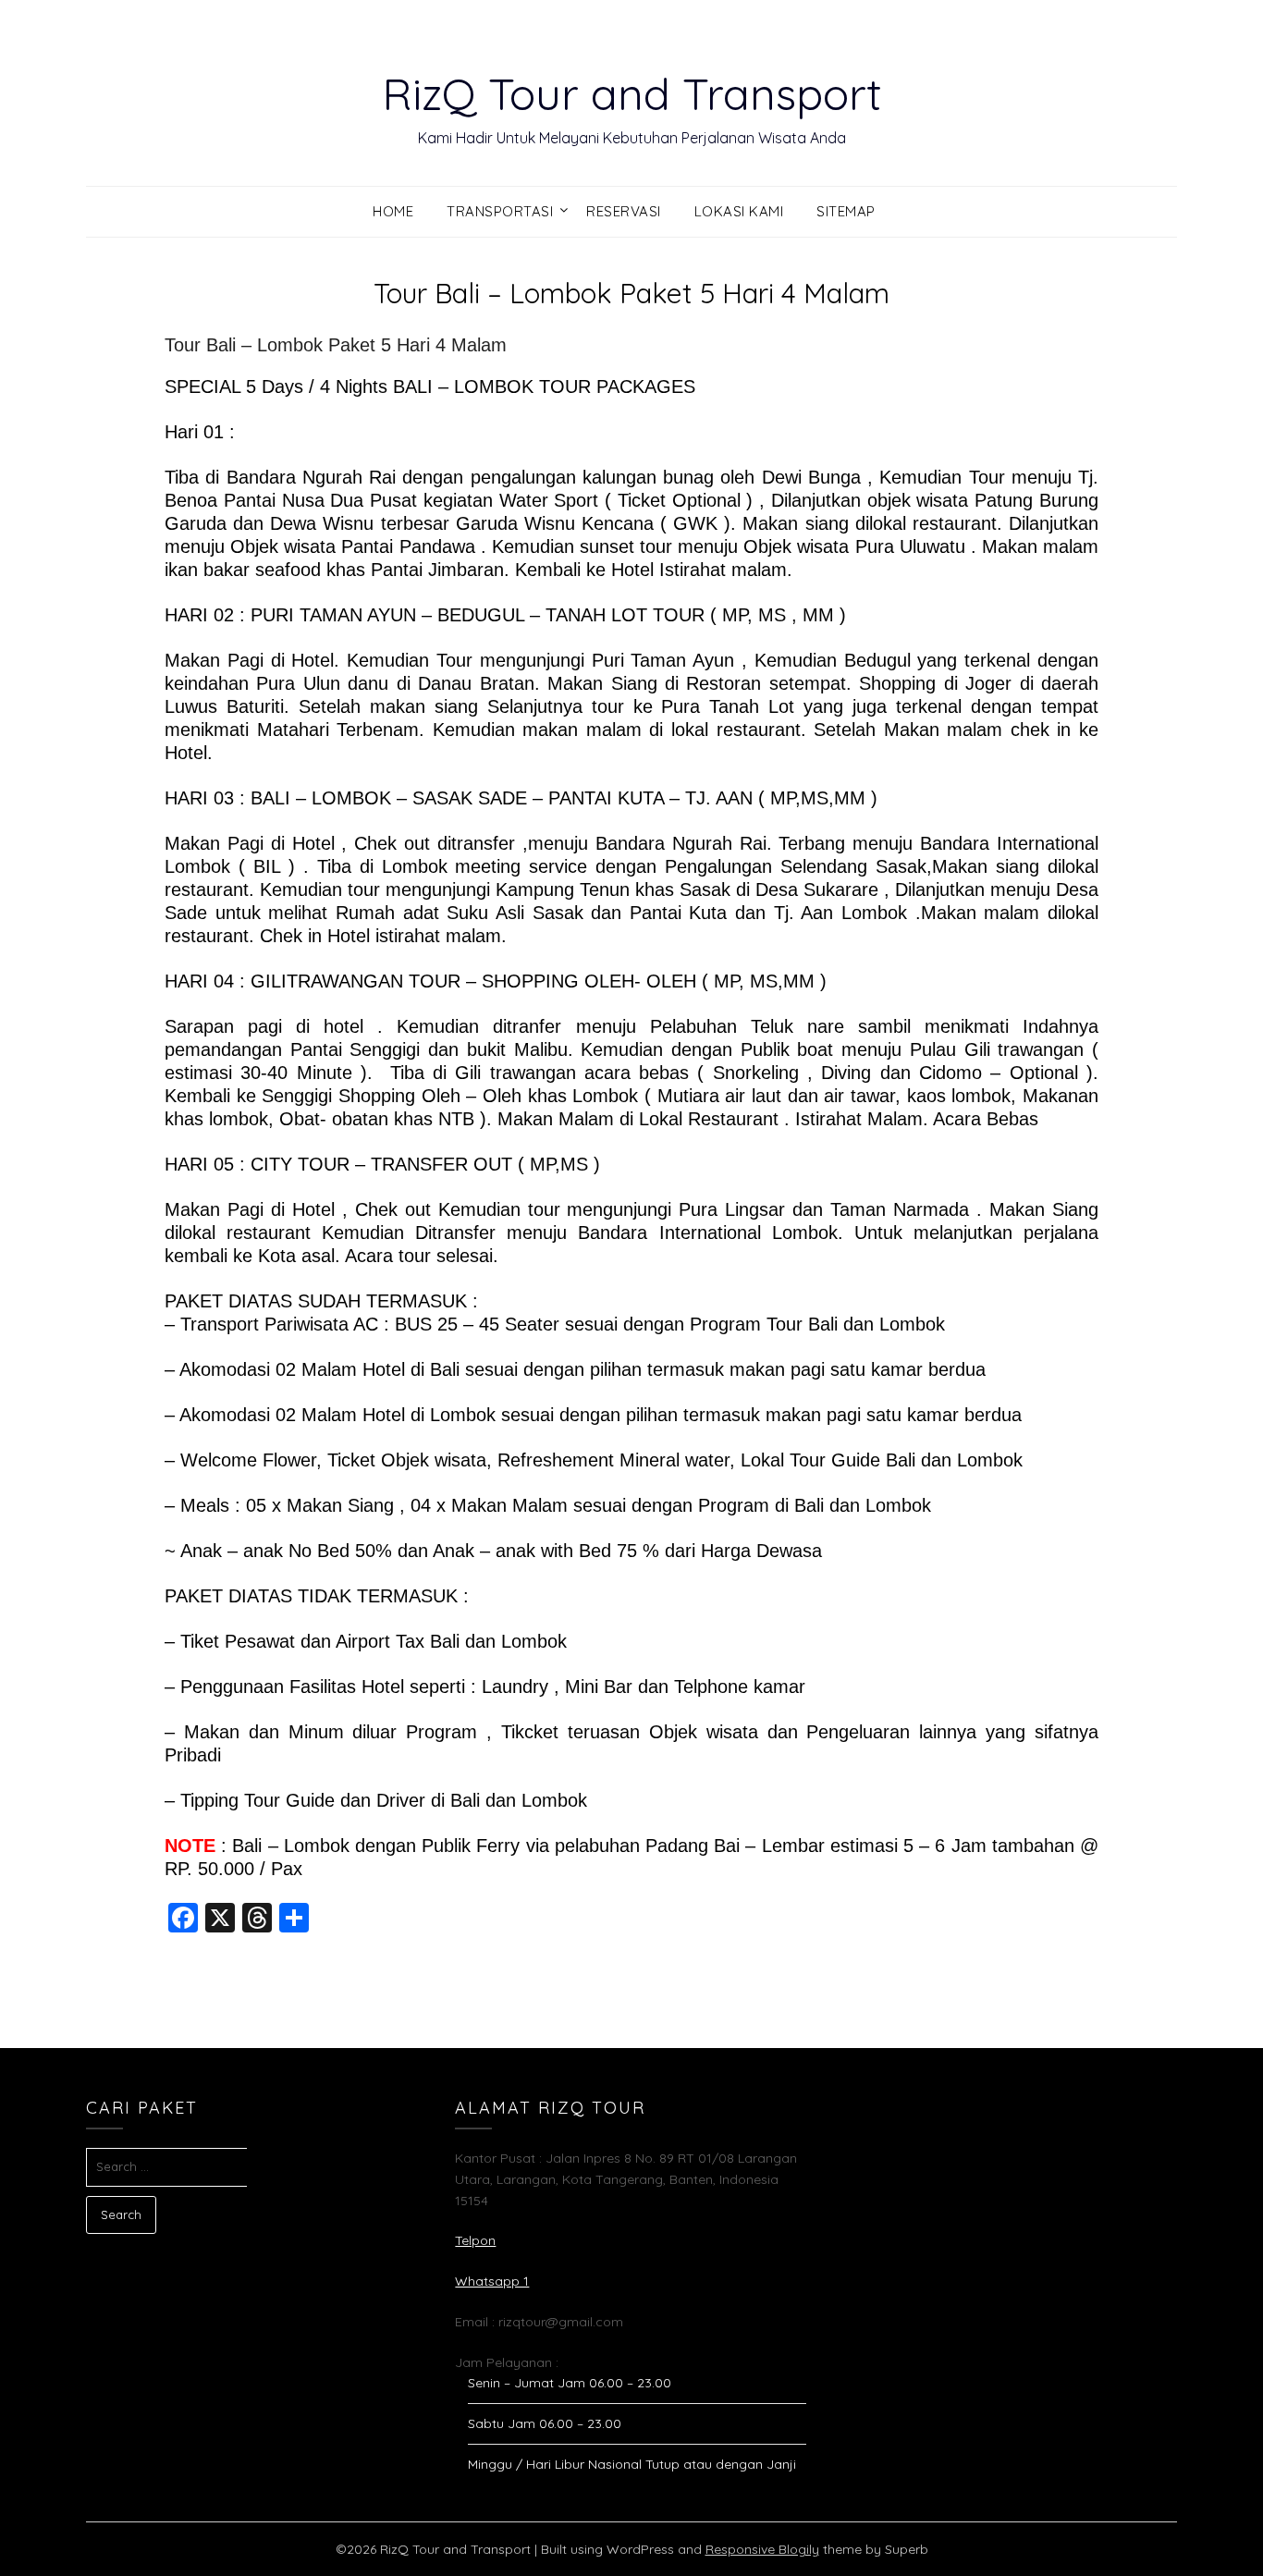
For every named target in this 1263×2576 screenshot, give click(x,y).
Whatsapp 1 (492, 2281)
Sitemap (846, 211)
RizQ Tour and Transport (632, 93)
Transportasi (500, 211)
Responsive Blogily (762, 2549)
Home (393, 211)
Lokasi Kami (739, 211)
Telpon (475, 2240)
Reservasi (624, 211)
